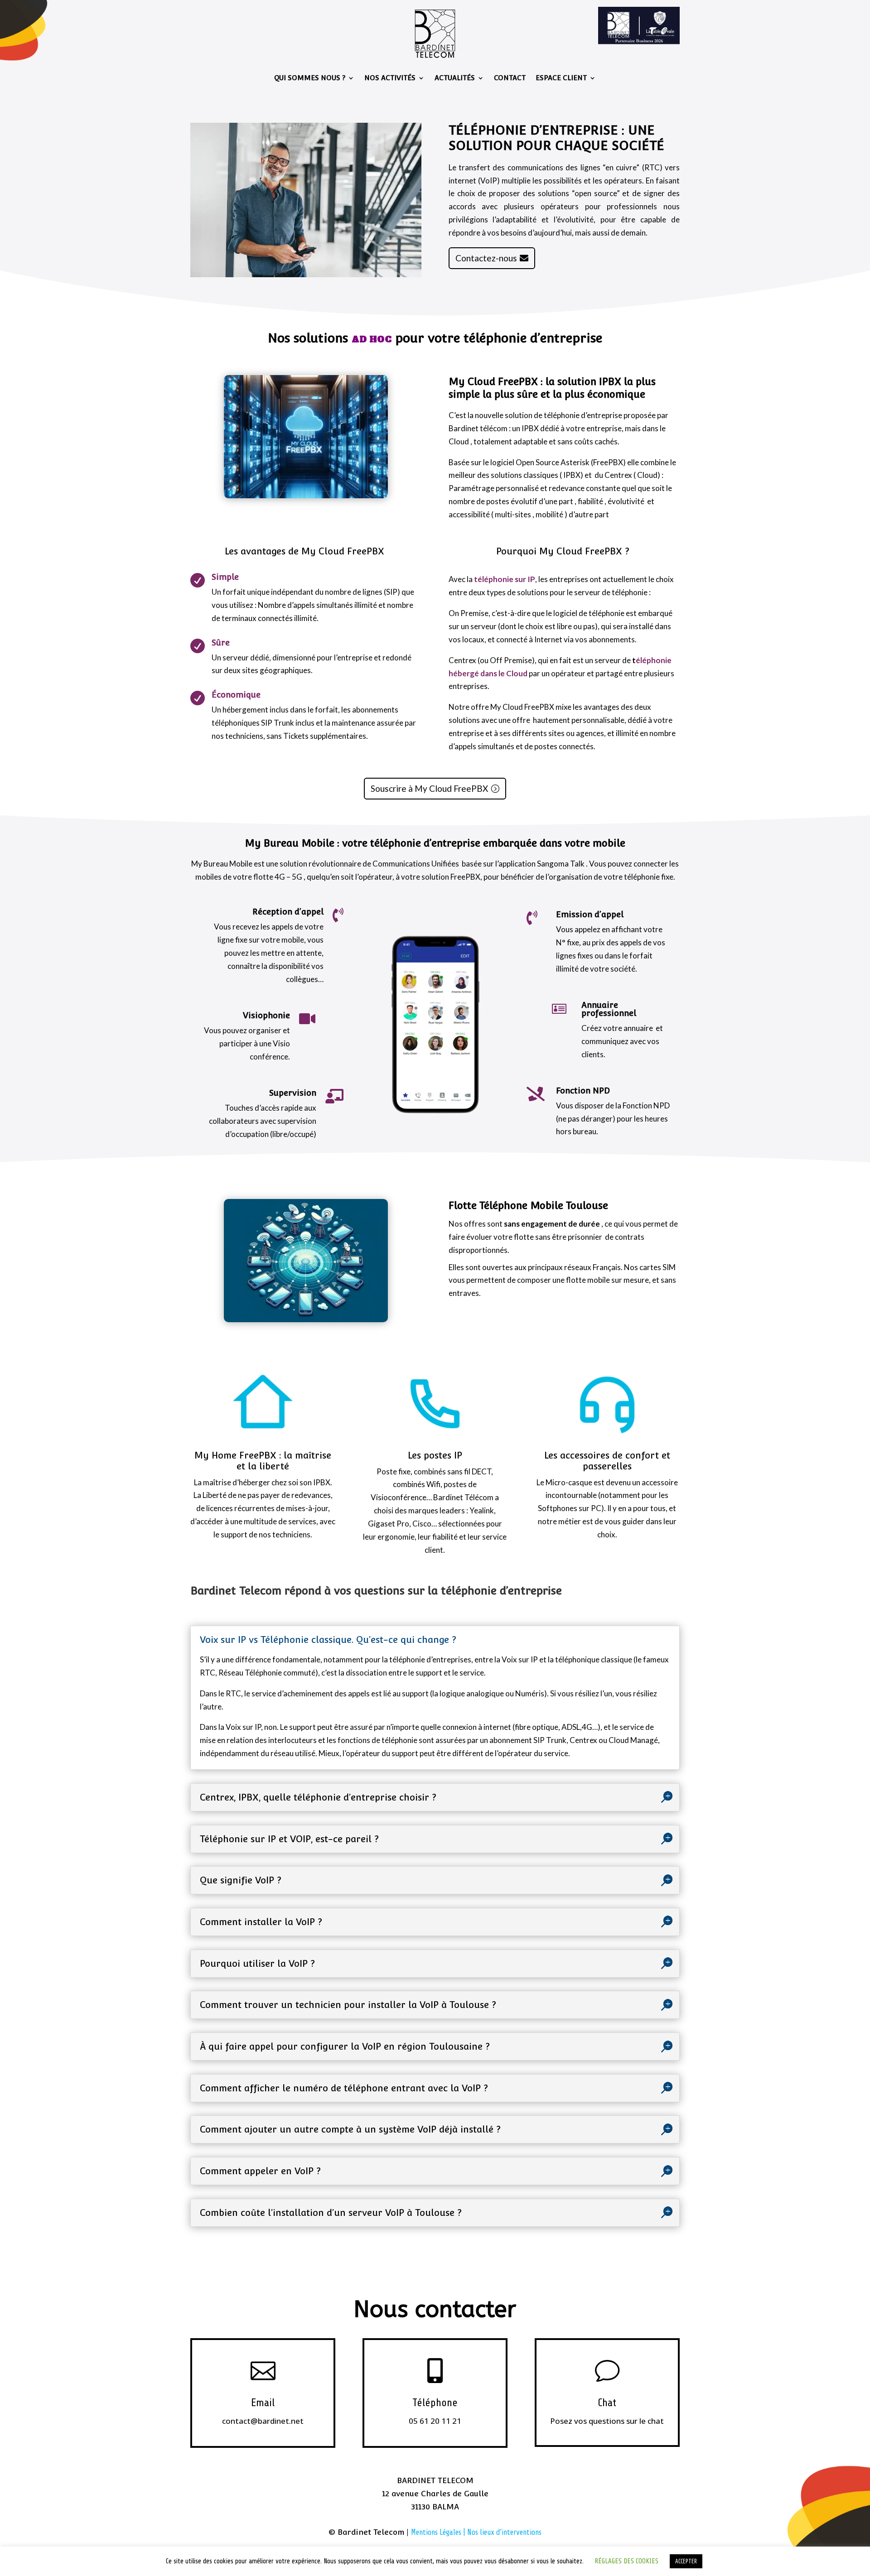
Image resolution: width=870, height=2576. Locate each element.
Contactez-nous (486, 258)
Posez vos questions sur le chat (607, 2421)
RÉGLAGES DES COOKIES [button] (626, 2561)
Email (263, 2403)
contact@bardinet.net (263, 2421)
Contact (510, 78)
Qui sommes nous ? (310, 78)
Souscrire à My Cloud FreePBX (429, 788)
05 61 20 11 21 (435, 2421)
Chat (607, 2403)
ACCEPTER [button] (686, 2561)
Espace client (561, 78)
